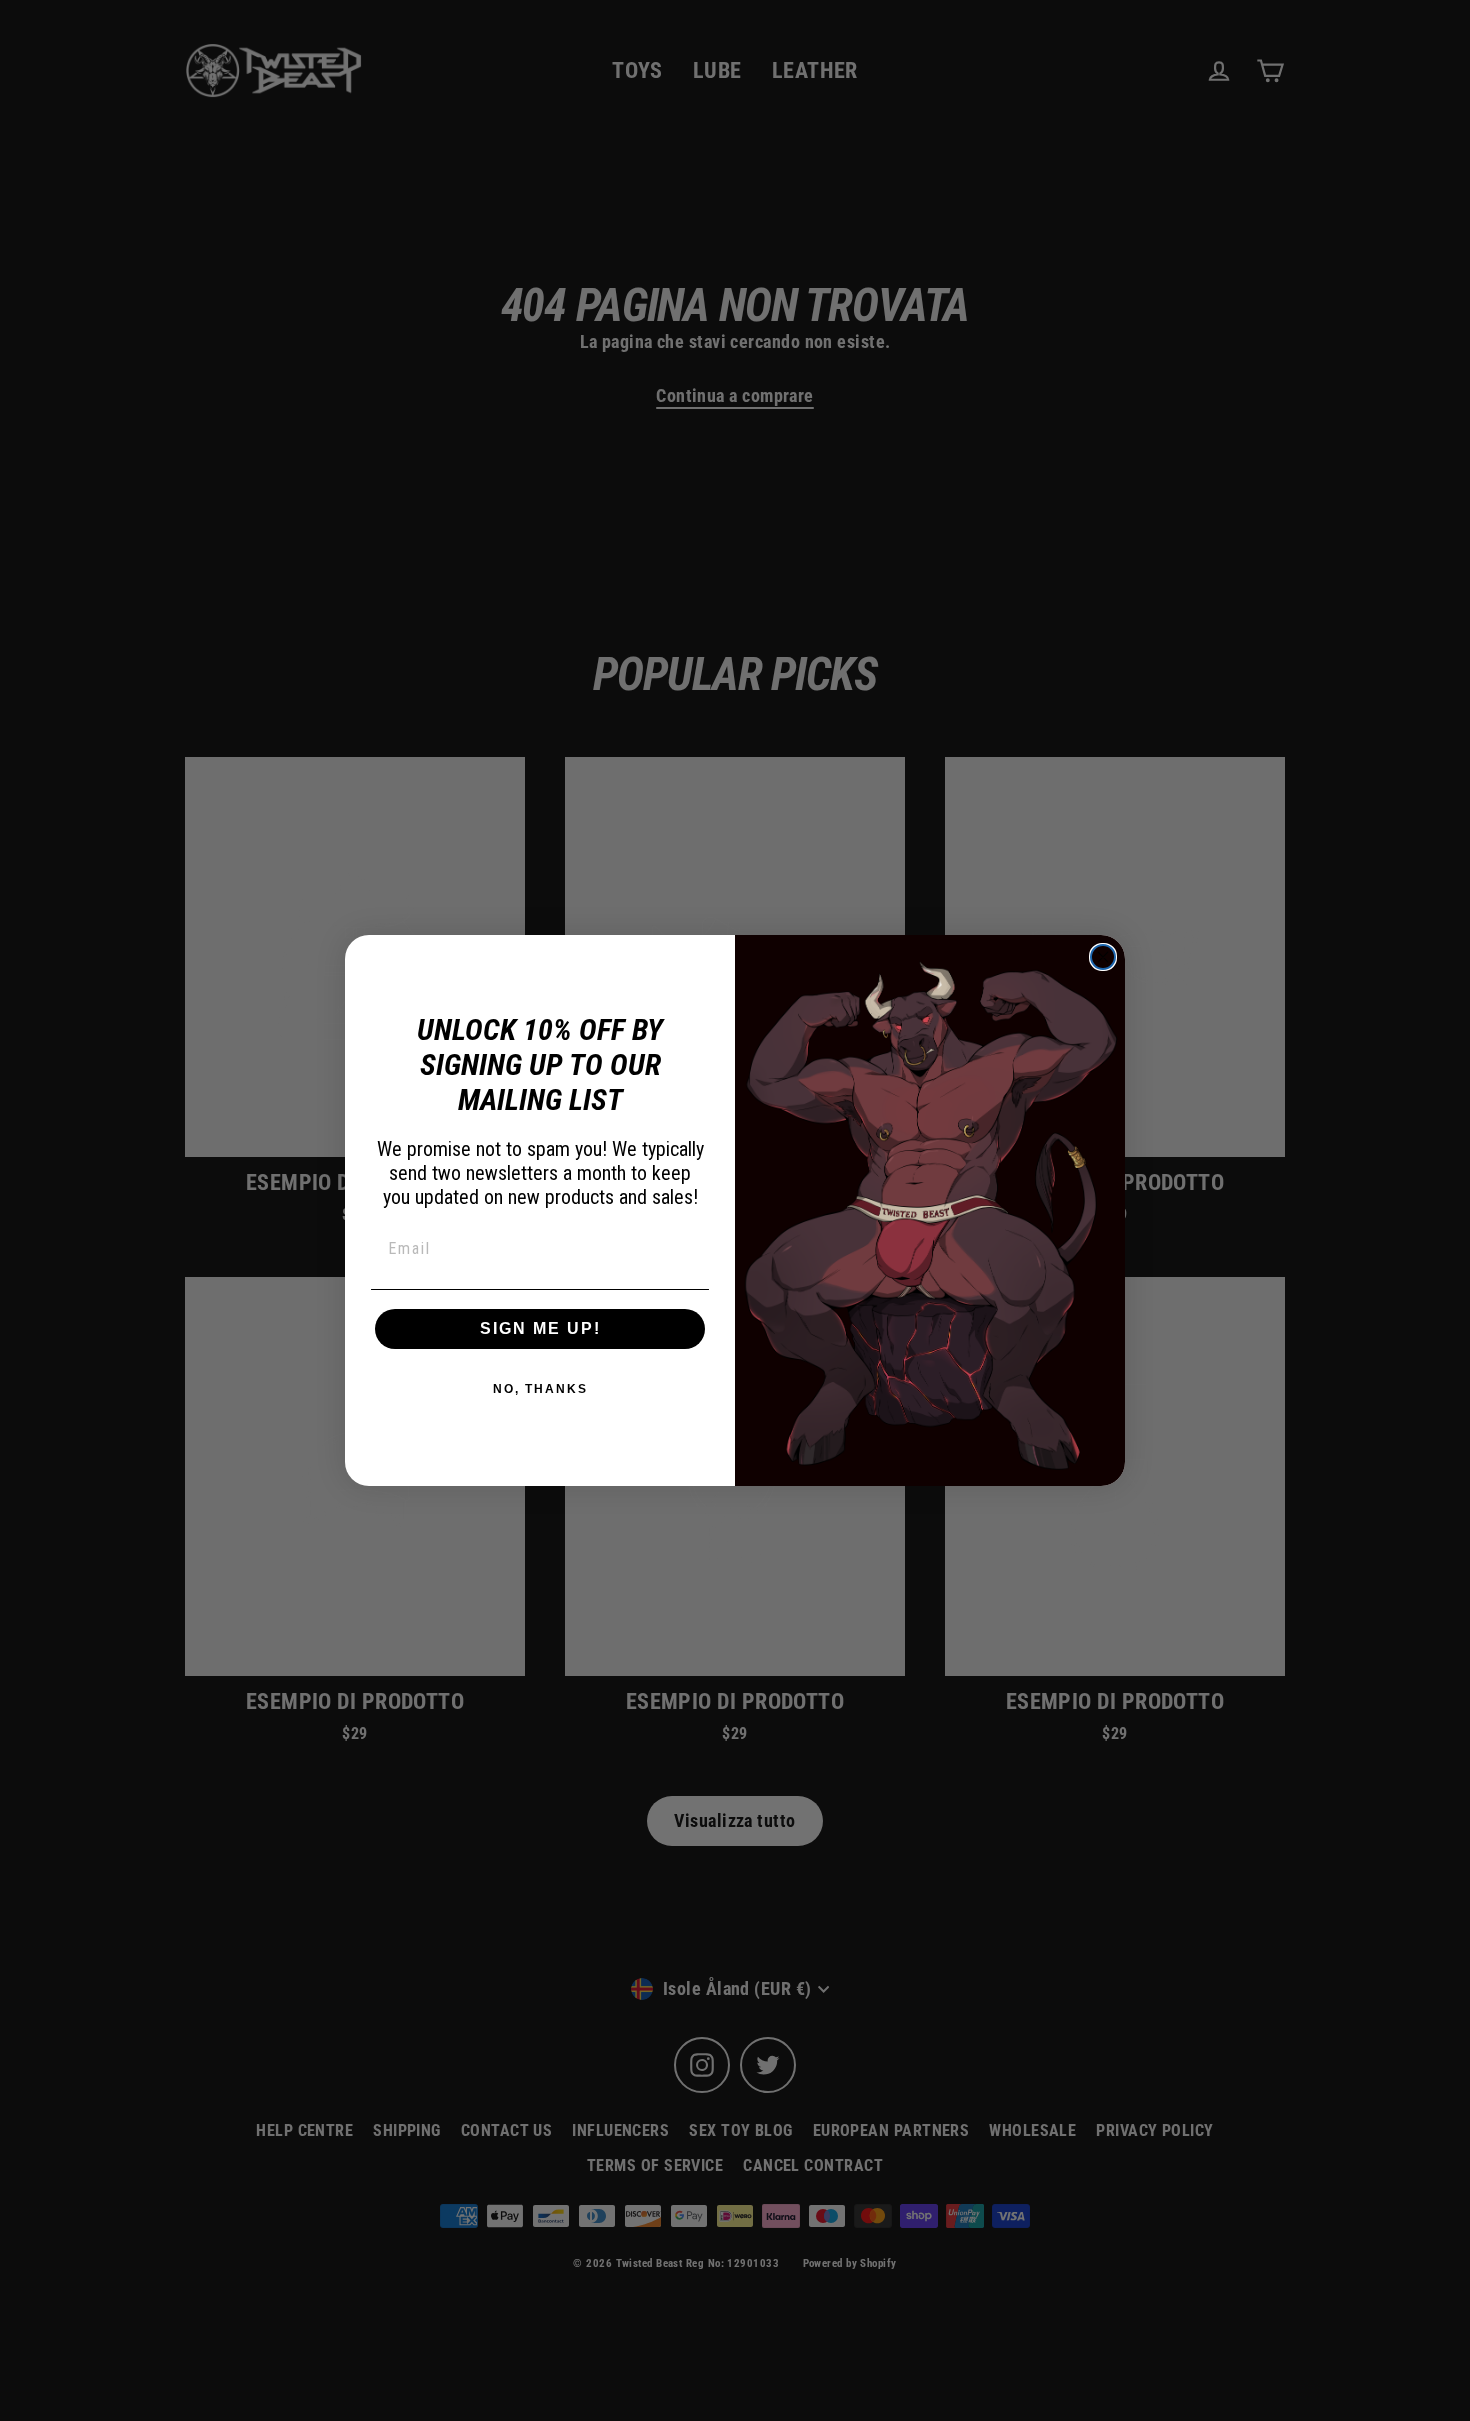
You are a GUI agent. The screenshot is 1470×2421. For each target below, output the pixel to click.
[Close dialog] (1103, 957)
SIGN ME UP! (540, 1328)
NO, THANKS (540, 1389)
